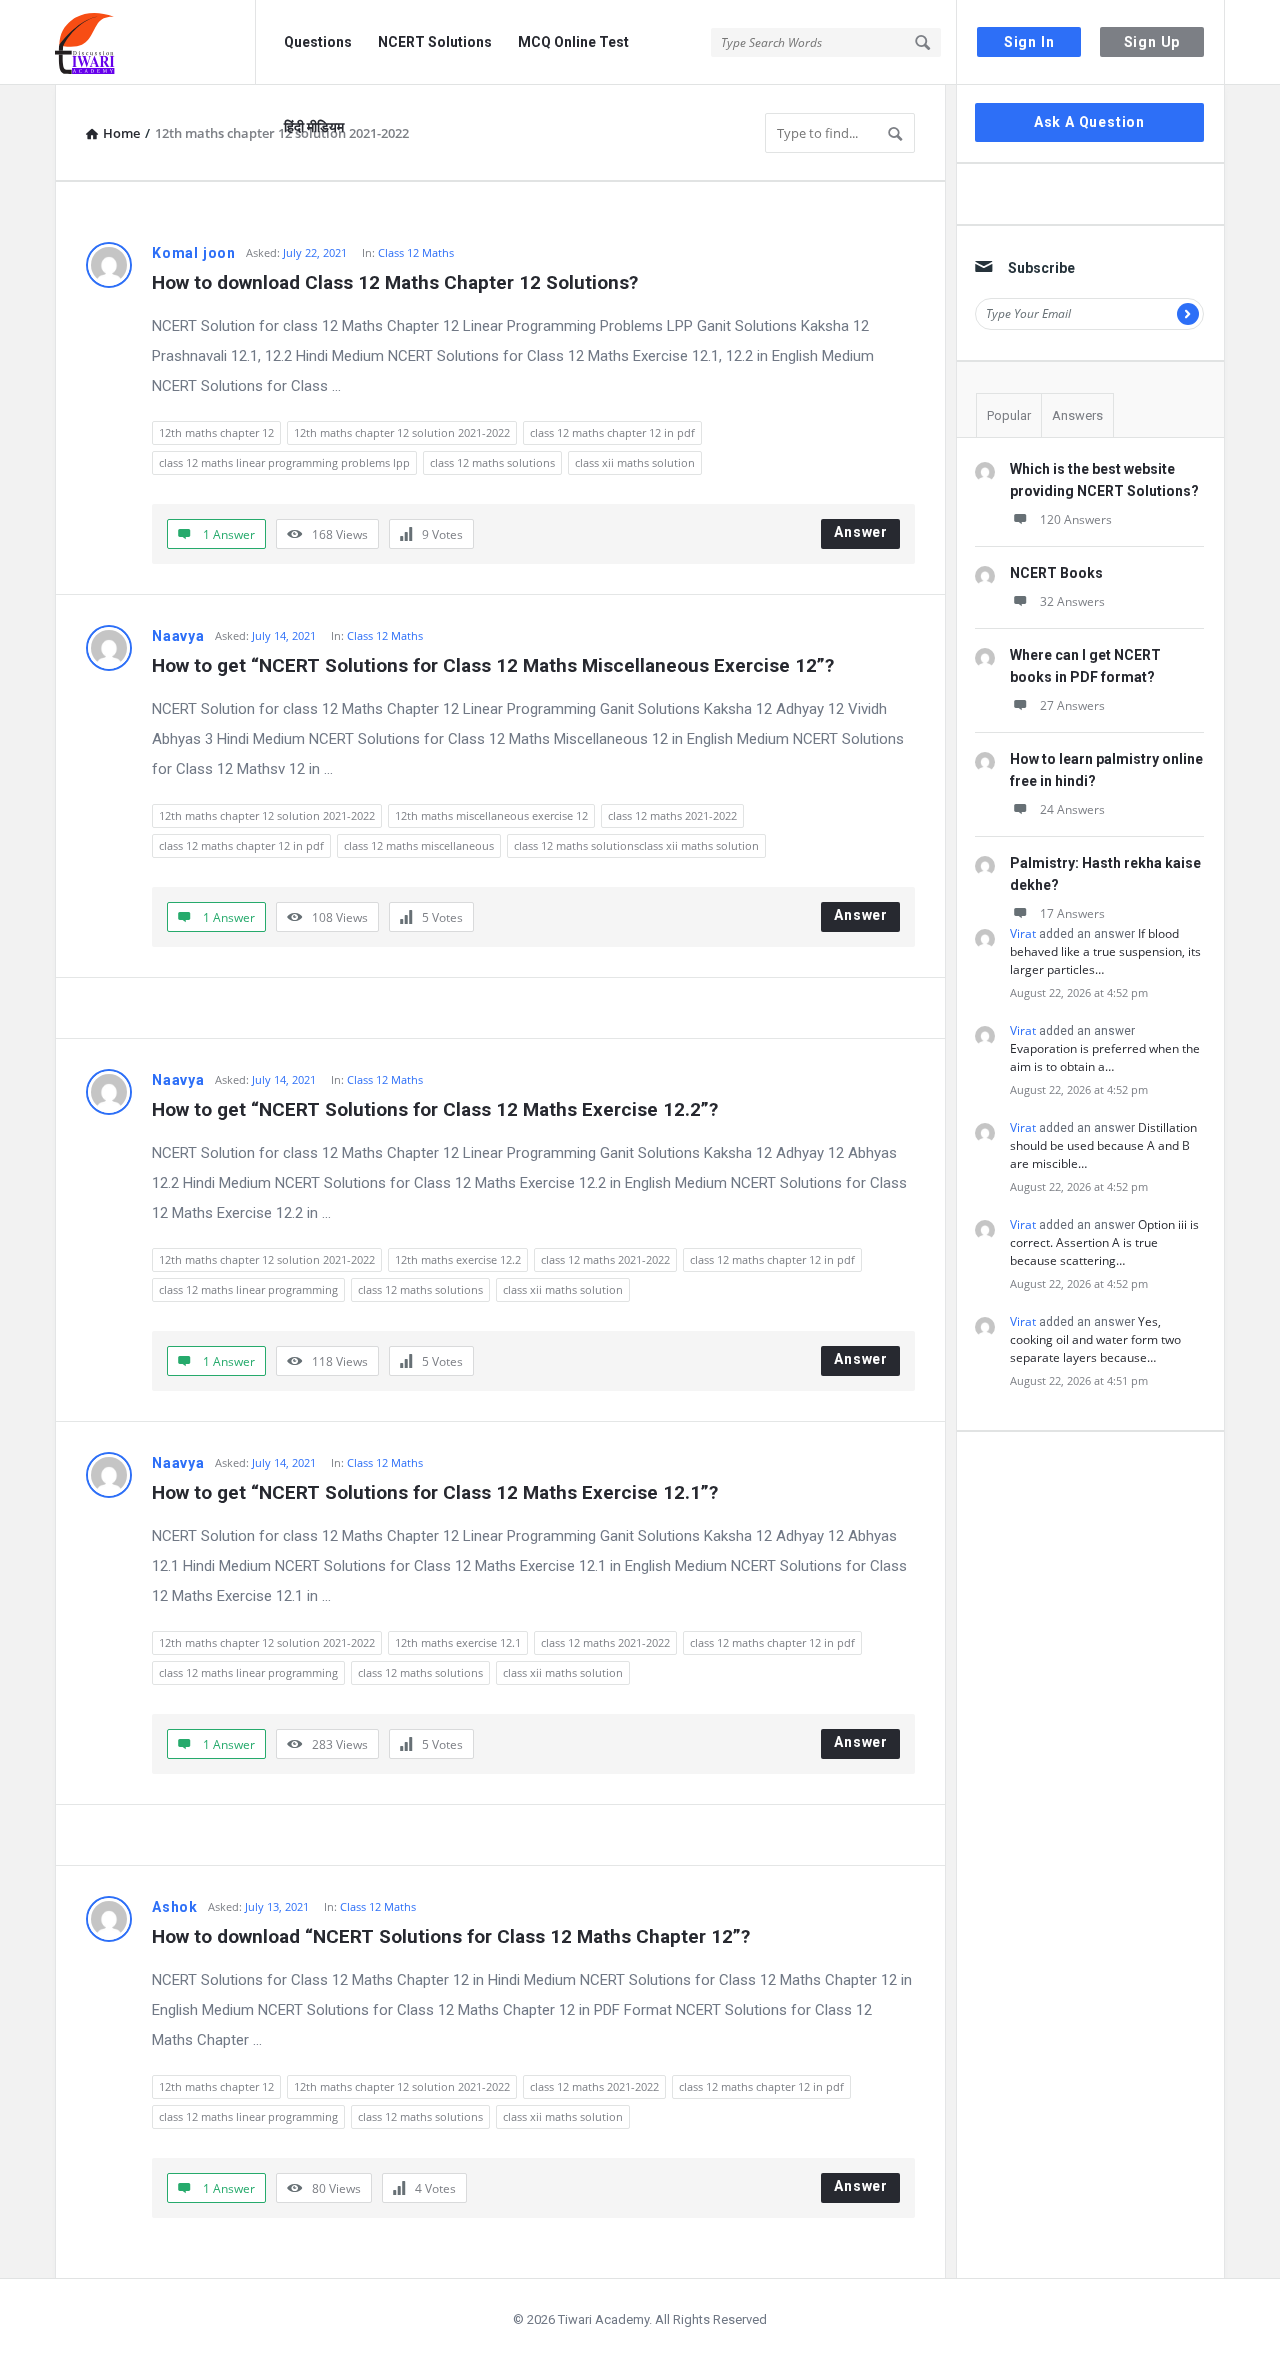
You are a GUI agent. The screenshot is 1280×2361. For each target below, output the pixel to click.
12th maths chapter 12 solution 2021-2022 (402, 432)
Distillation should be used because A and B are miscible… (1103, 1145)
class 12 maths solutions (492, 462)
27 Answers (1072, 705)
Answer (861, 532)
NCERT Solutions (435, 42)
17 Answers (1072, 913)
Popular (1009, 415)
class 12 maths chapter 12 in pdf (612, 432)
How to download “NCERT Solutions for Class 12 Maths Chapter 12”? (451, 1936)
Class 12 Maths (416, 252)
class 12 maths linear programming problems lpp (284, 462)
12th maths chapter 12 (216, 432)
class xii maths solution (635, 462)
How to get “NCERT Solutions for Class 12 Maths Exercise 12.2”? (435, 1109)
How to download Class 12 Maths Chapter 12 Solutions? (395, 282)
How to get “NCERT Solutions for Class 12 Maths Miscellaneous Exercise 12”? (493, 665)
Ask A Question (1089, 122)
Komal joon (194, 253)
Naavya (178, 636)
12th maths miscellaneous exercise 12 (491, 815)
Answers (1077, 415)
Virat (1023, 933)
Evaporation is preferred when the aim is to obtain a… (1105, 1057)
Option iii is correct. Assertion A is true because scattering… (1104, 1242)
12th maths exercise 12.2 (458, 1259)
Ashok (175, 1907)
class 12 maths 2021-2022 (672, 815)
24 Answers (1072, 809)
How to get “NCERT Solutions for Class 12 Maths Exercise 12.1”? (435, 1492)
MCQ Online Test (573, 42)
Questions (318, 42)
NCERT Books (1056, 573)
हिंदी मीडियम (314, 127)
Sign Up (1152, 42)
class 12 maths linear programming (248, 1289)
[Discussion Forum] (155, 42)
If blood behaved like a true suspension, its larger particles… (1105, 951)
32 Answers (1072, 601)
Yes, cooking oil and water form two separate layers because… (1095, 1339)
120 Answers (1076, 519)
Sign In (1029, 42)
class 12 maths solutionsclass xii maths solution (636, 845)
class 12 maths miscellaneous (419, 845)
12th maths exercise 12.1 (458, 1642)
